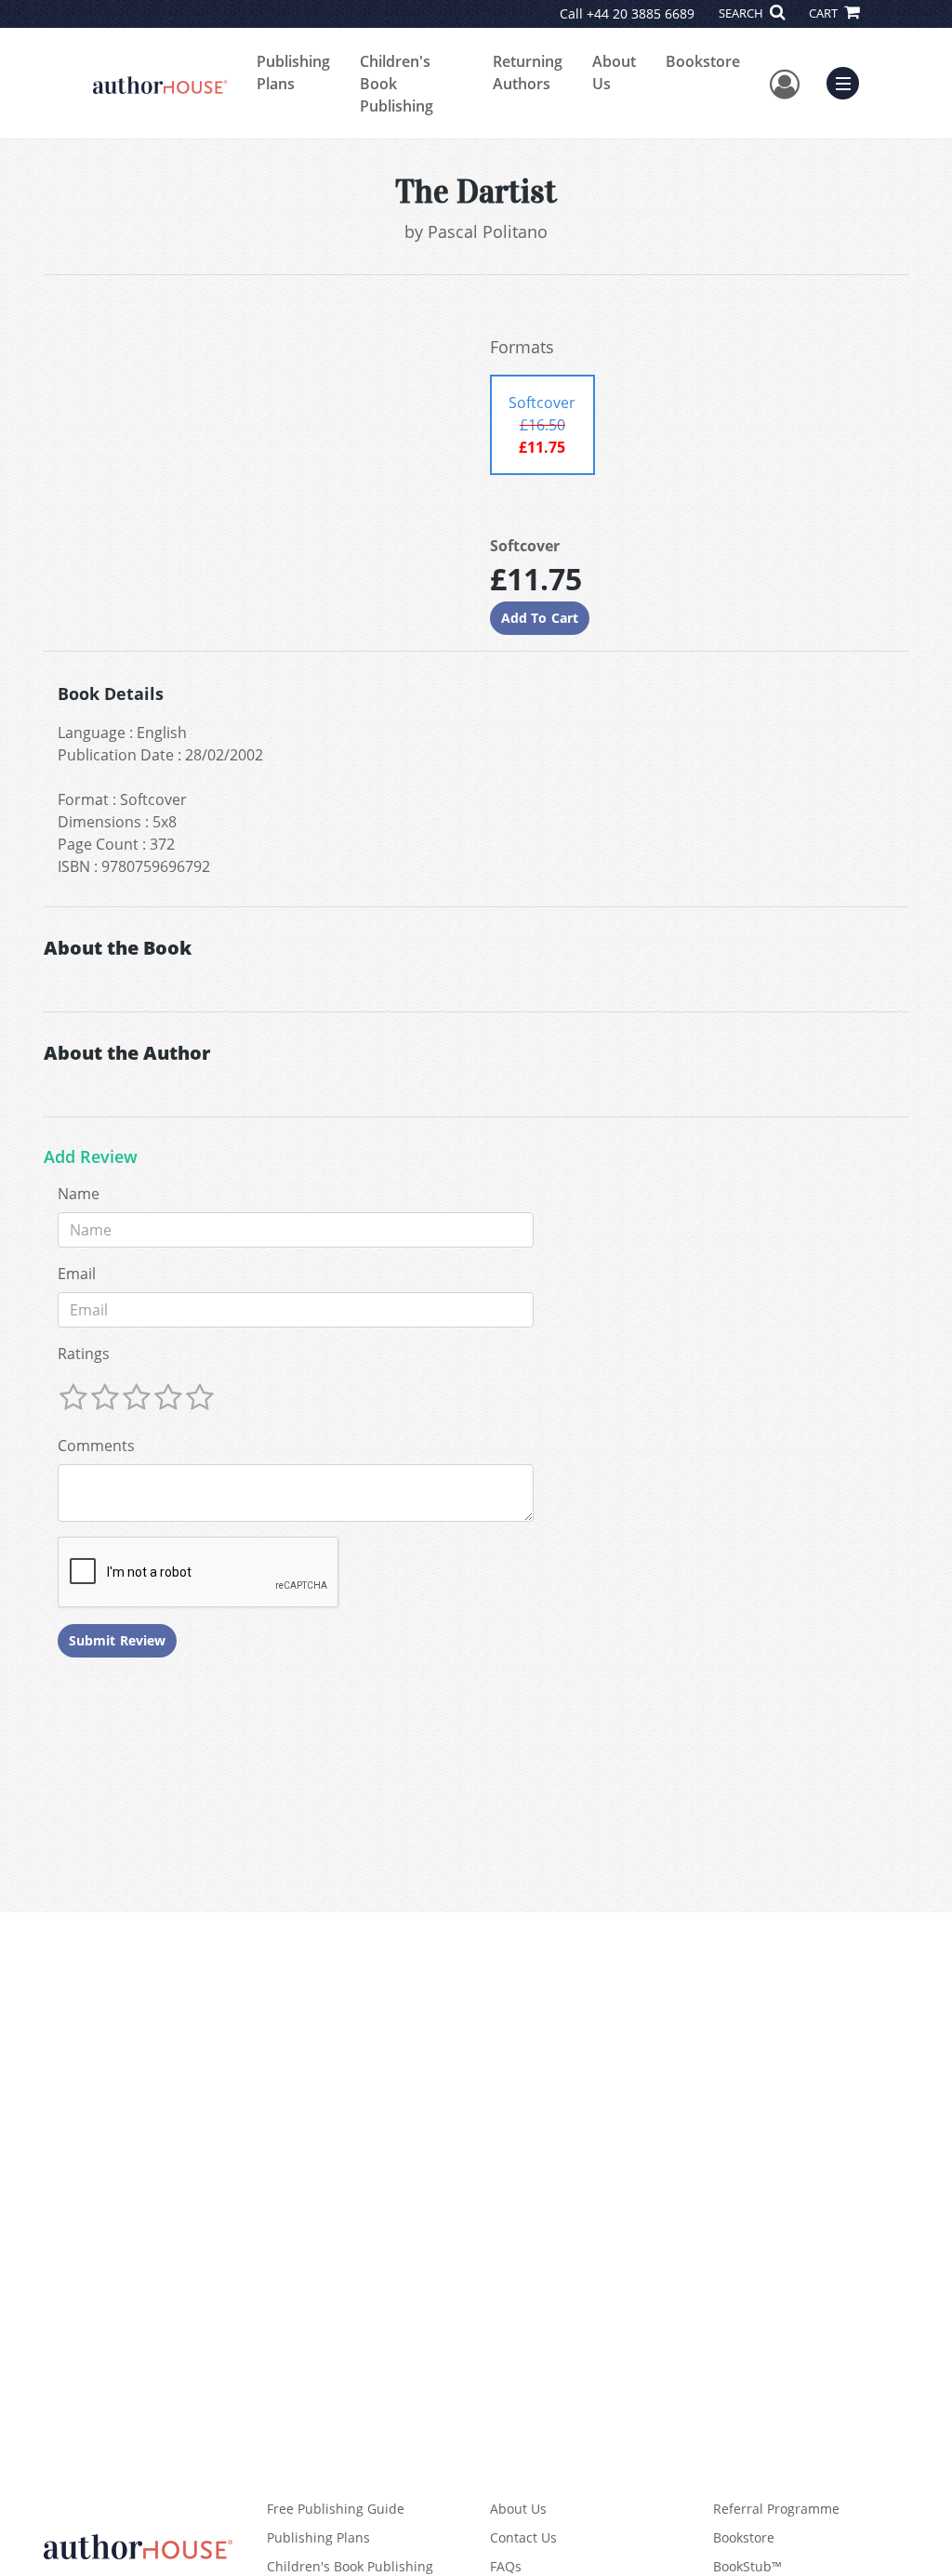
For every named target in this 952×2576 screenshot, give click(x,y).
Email (77, 1274)
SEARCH (742, 13)
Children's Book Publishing (397, 84)
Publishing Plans (293, 73)
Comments (96, 1446)
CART (825, 13)
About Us (614, 73)
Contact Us (523, 2537)
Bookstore (703, 61)
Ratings (84, 1354)
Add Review (91, 1157)
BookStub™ (747, 2566)
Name (79, 1194)
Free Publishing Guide (336, 2509)
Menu (849, 81)
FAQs (506, 2566)
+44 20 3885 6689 (641, 13)
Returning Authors (528, 73)
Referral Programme (776, 2509)
